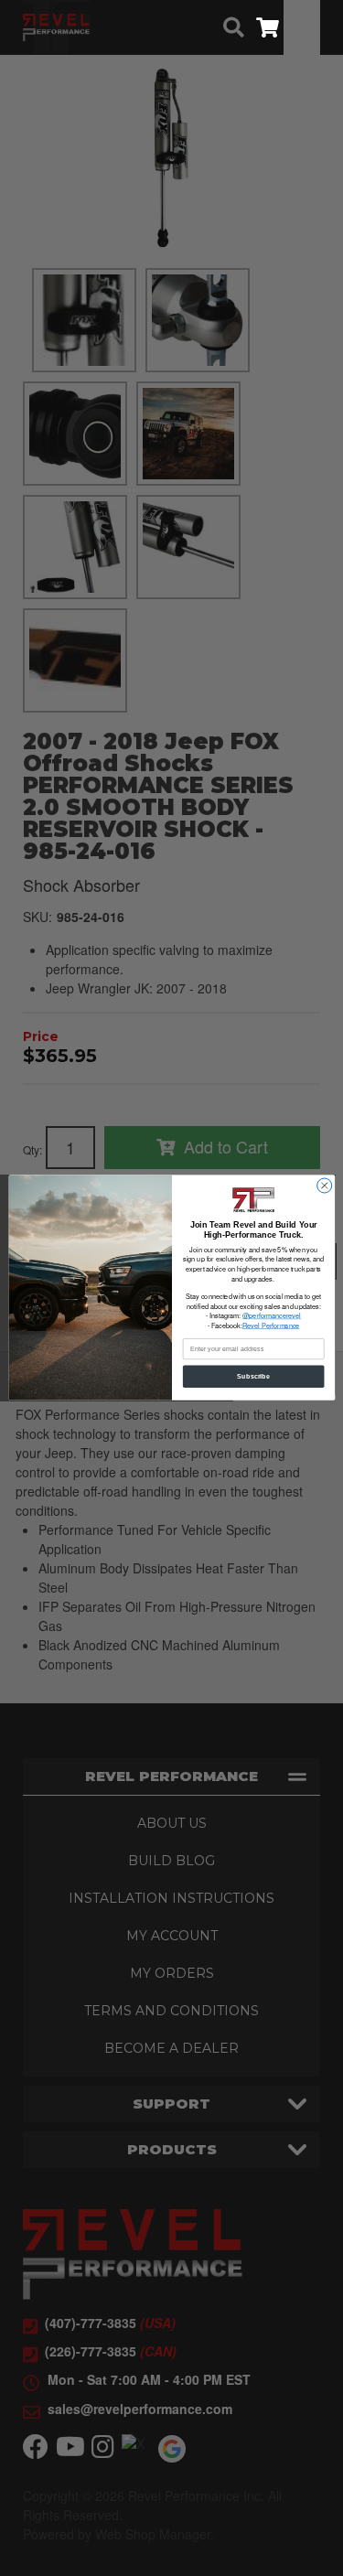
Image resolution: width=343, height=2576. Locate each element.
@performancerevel (272, 1316)
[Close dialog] (324, 1186)
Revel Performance (270, 1326)
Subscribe (253, 1377)
